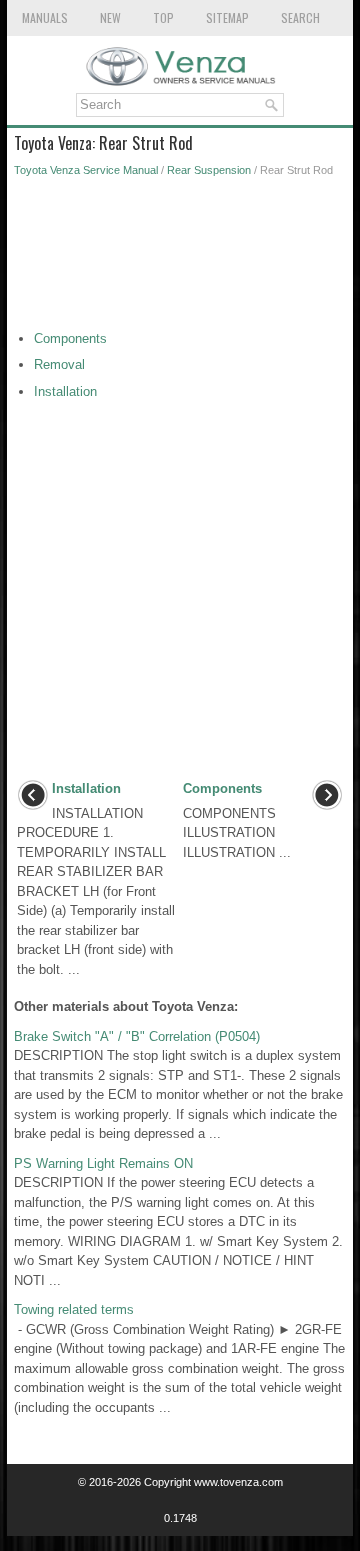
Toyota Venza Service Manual (86, 170)
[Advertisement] (180, 259)
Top (163, 17)
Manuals (45, 17)
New (110, 17)
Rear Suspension (209, 170)
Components (70, 338)
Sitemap (227, 17)
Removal (59, 364)
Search (300, 17)
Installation (65, 391)
